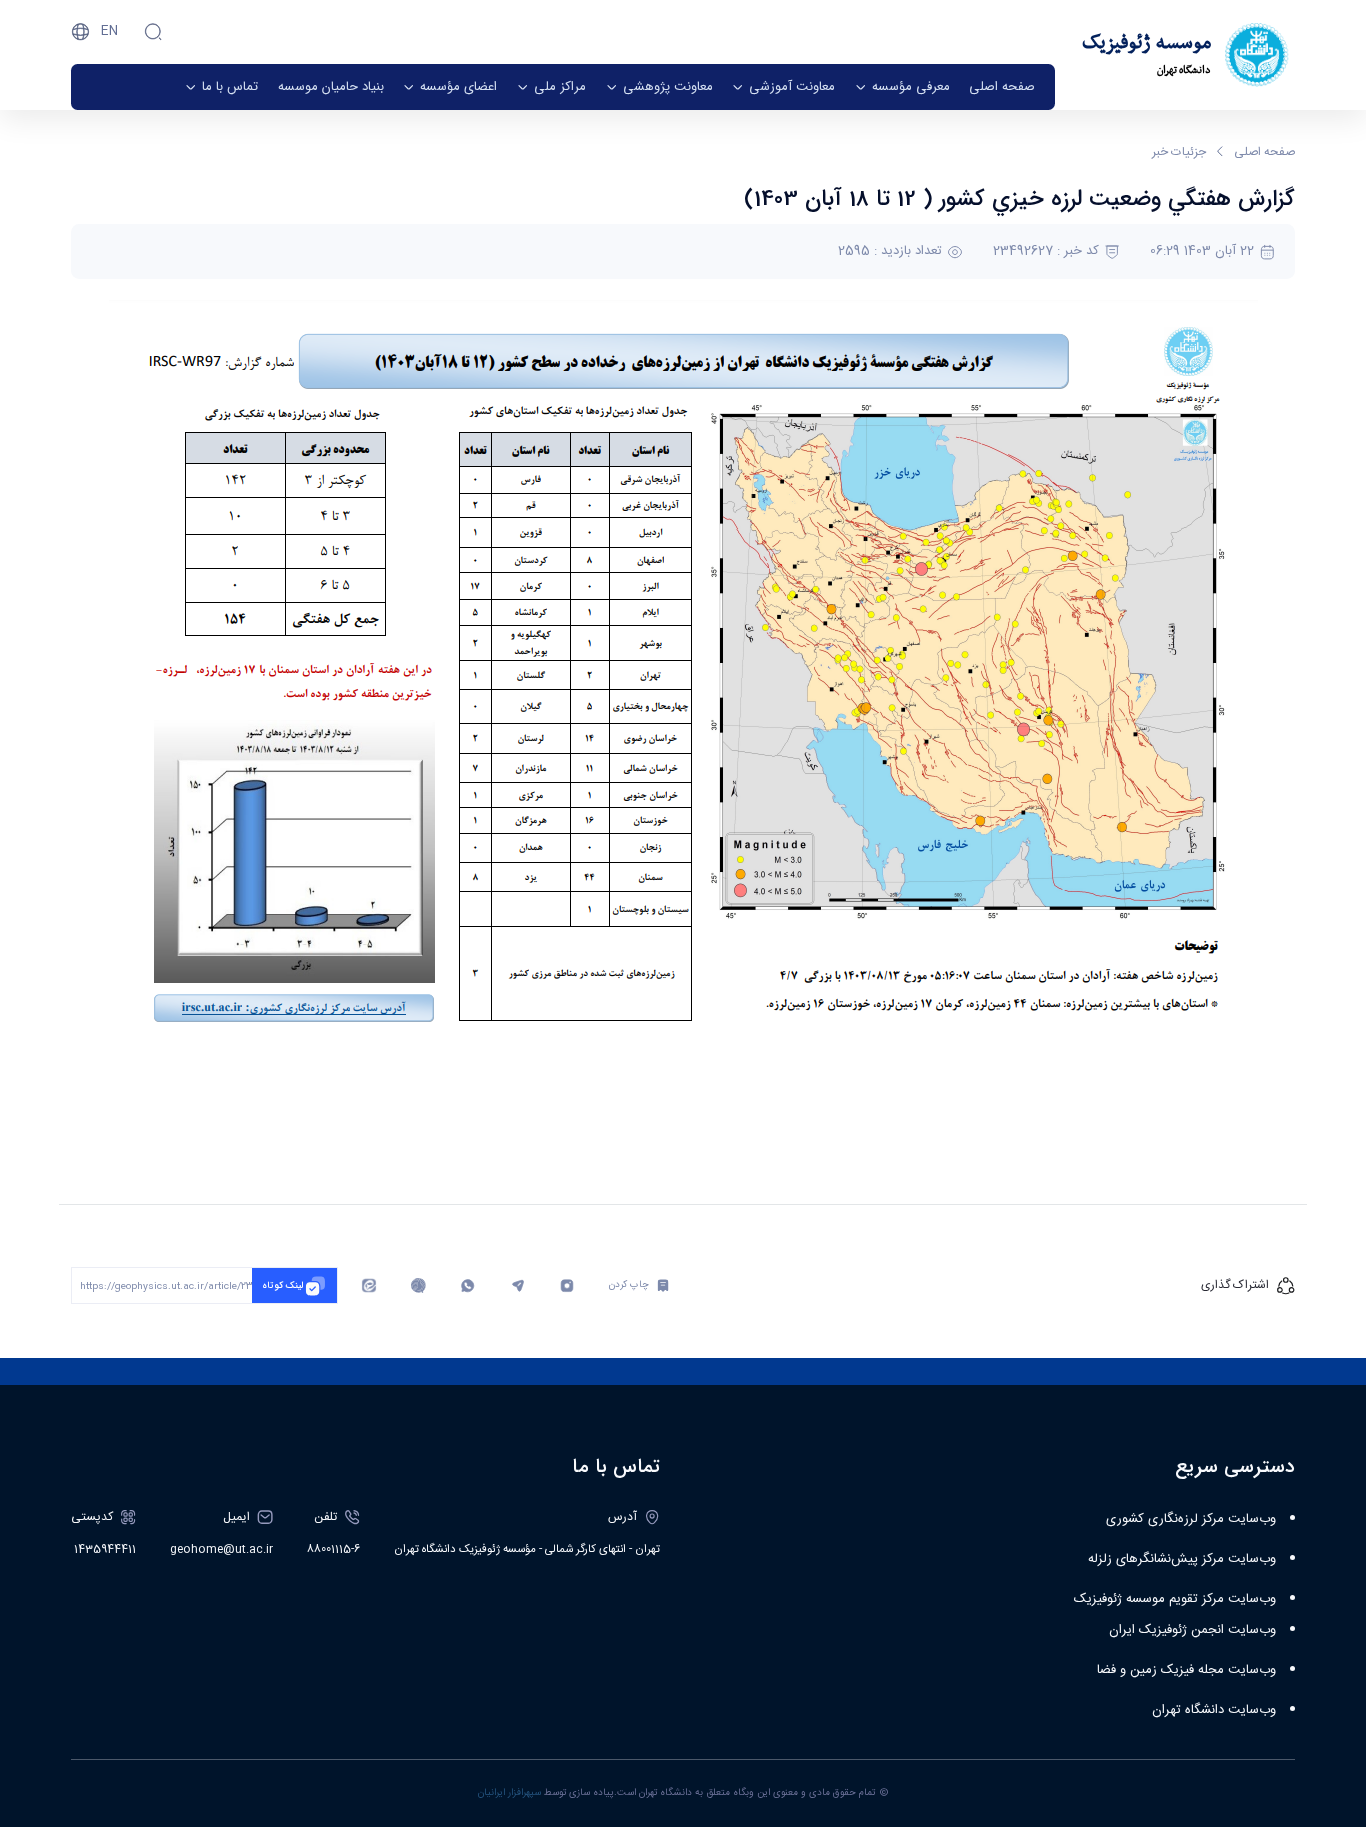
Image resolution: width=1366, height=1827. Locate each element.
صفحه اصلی (1264, 152)
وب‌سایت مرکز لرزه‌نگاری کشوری (1191, 1519)
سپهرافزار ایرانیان (509, 1793)
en (109, 31)
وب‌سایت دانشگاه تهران (1214, 1710)
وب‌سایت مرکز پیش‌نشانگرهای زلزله (1182, 1559)
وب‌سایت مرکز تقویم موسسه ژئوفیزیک (1175, 1599)
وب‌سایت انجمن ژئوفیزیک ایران (1192, 1630)
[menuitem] (1002, 87)
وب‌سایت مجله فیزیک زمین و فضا (1186, 1670)
